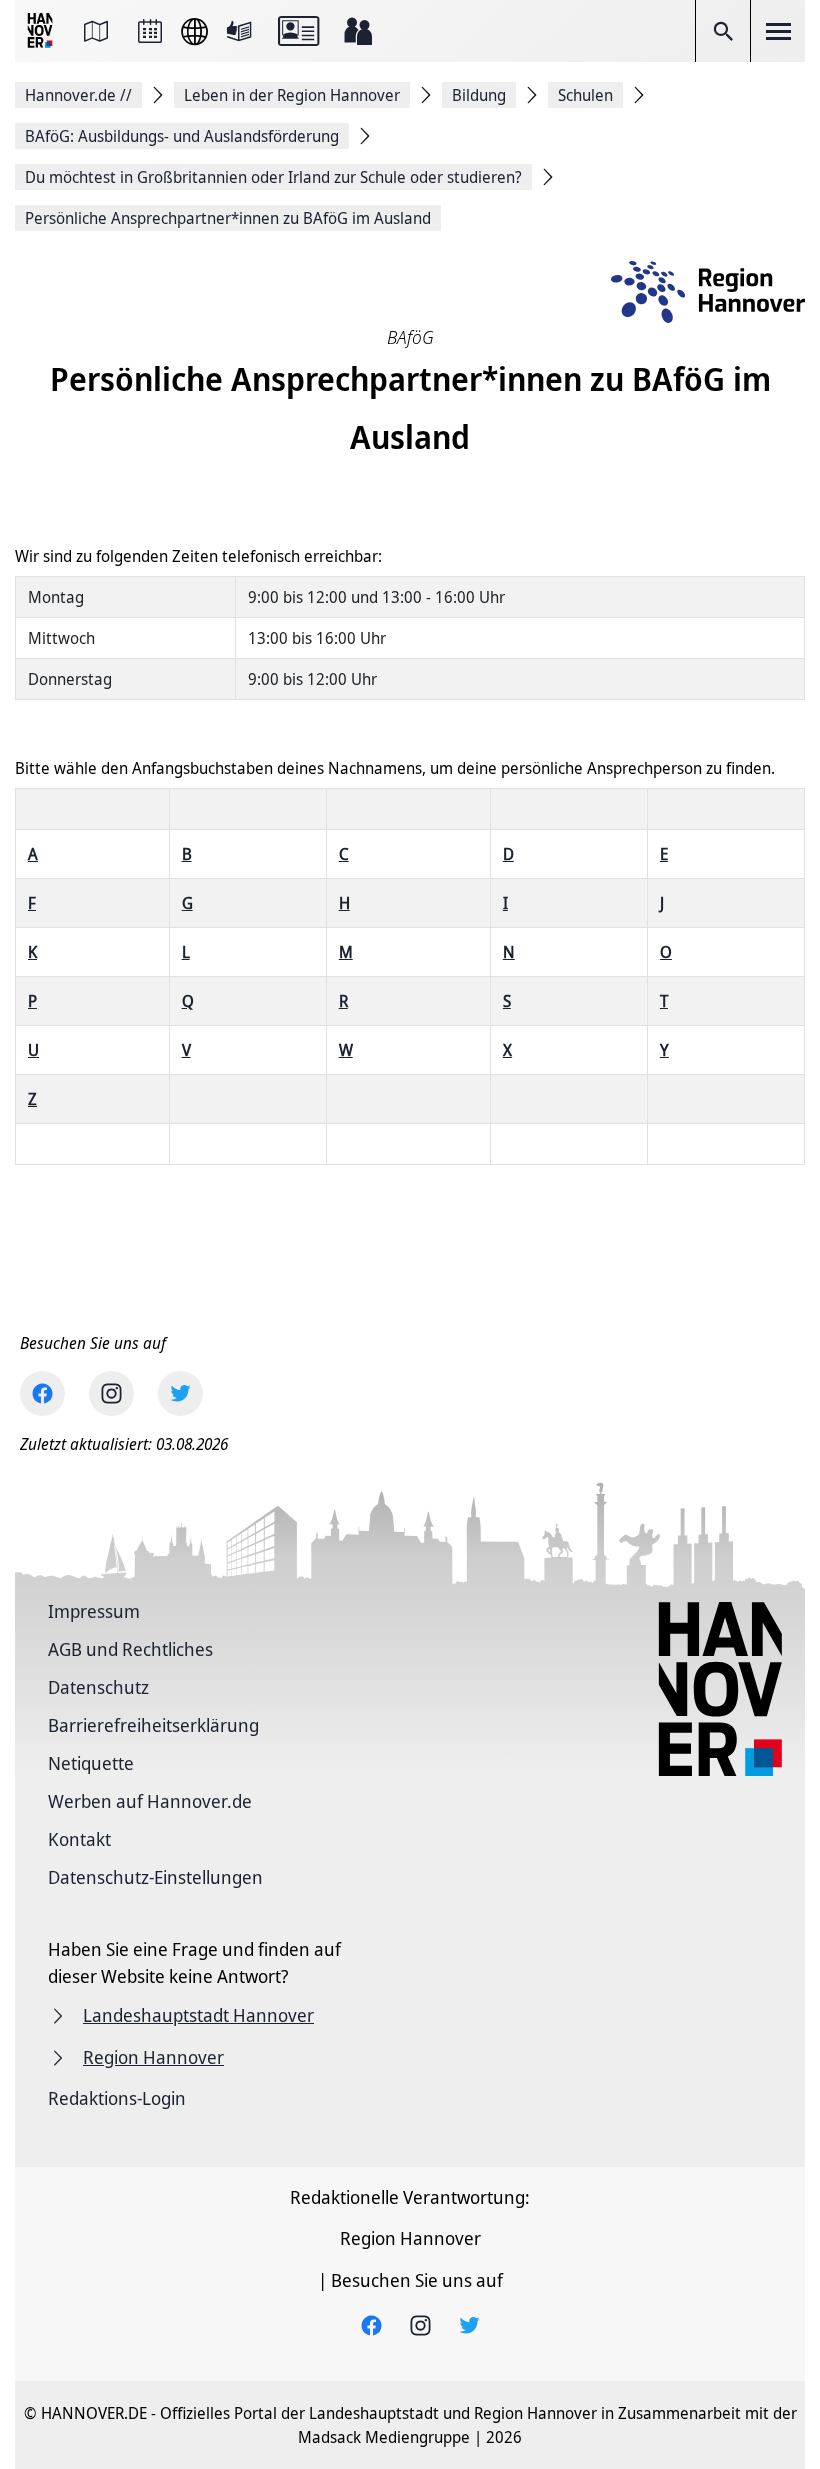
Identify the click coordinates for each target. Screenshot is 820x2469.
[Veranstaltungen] (150, 31)
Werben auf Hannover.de (150, 1801)
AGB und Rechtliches (130, 1649)
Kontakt (79, 1839)
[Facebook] (42, 1393)
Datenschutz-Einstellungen (155, 1877)
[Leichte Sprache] (239, 31)
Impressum (94, 1611)
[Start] (42, 31)
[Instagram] (111, 1393)
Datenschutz (98, 1687)
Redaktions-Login (117, 2098)
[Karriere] (358, 31)
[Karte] (96, 31)
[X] (180, 1393)
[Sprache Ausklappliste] (194, 31)
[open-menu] (778, 31)
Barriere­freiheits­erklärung (153, 1725)
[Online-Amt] (298, 31)
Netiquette (91, 1763)
